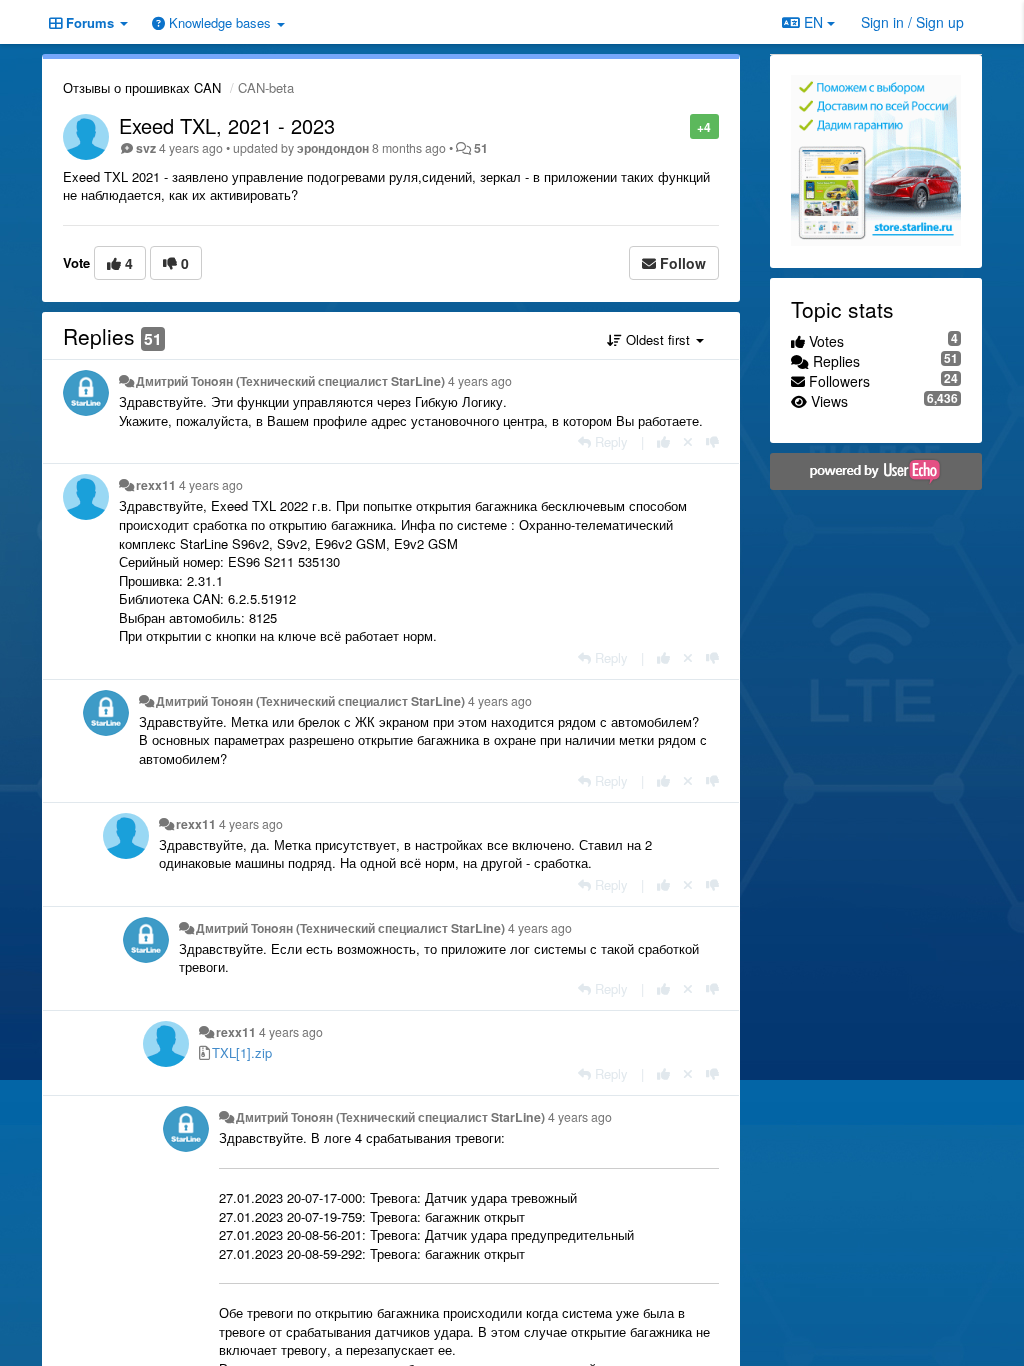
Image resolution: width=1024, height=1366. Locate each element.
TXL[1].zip (242, 1052)
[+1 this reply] (663, 441)
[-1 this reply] (712, 441)
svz (146, 148)
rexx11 (156, 485)
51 (481, 148)
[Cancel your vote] (688, 441)
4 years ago (480, 381)
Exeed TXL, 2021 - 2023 (227, 125)
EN (813, 22)
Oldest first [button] (658, 339)
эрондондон (333, 148)
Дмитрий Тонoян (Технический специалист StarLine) (290, 381)
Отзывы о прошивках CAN (142, 87)
